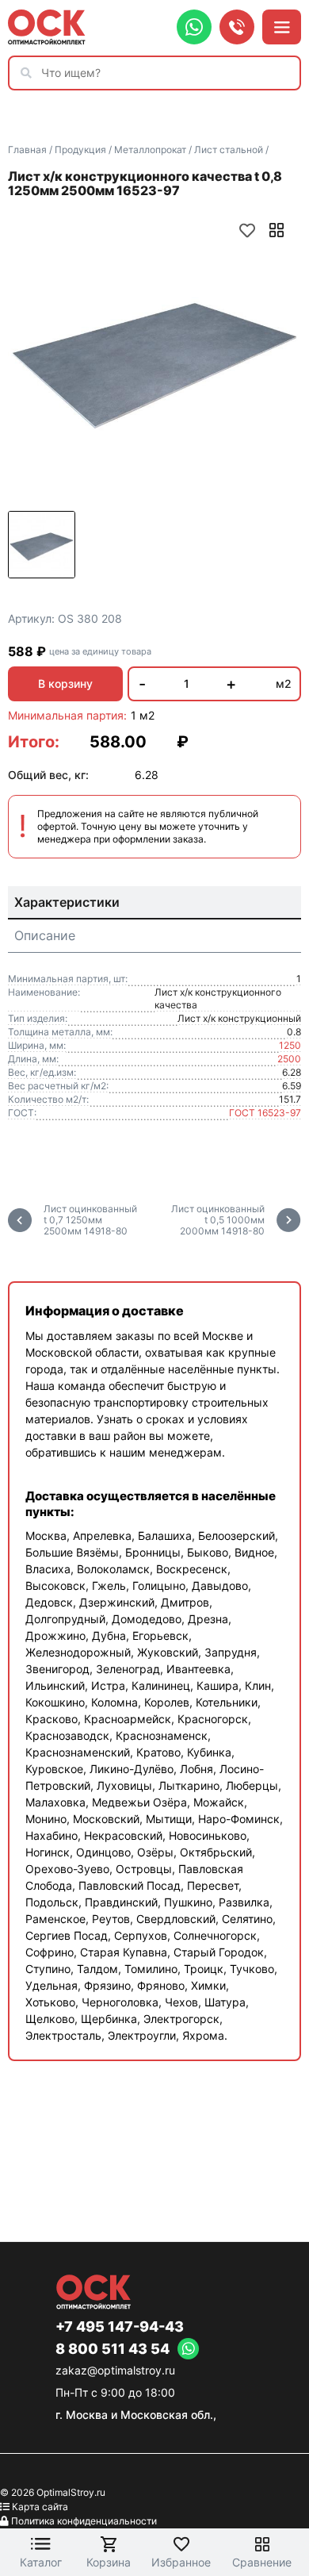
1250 (290, 1045)
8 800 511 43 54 (113, 2349)
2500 (289, 1059)
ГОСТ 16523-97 (265, 1113)
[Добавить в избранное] (247, 230)
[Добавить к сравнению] (277, 230)
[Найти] (30, 73)
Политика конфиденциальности (84, 2521)
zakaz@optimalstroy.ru (115, 2370)
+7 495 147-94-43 (120, 2327)
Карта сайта (40, 2507)
